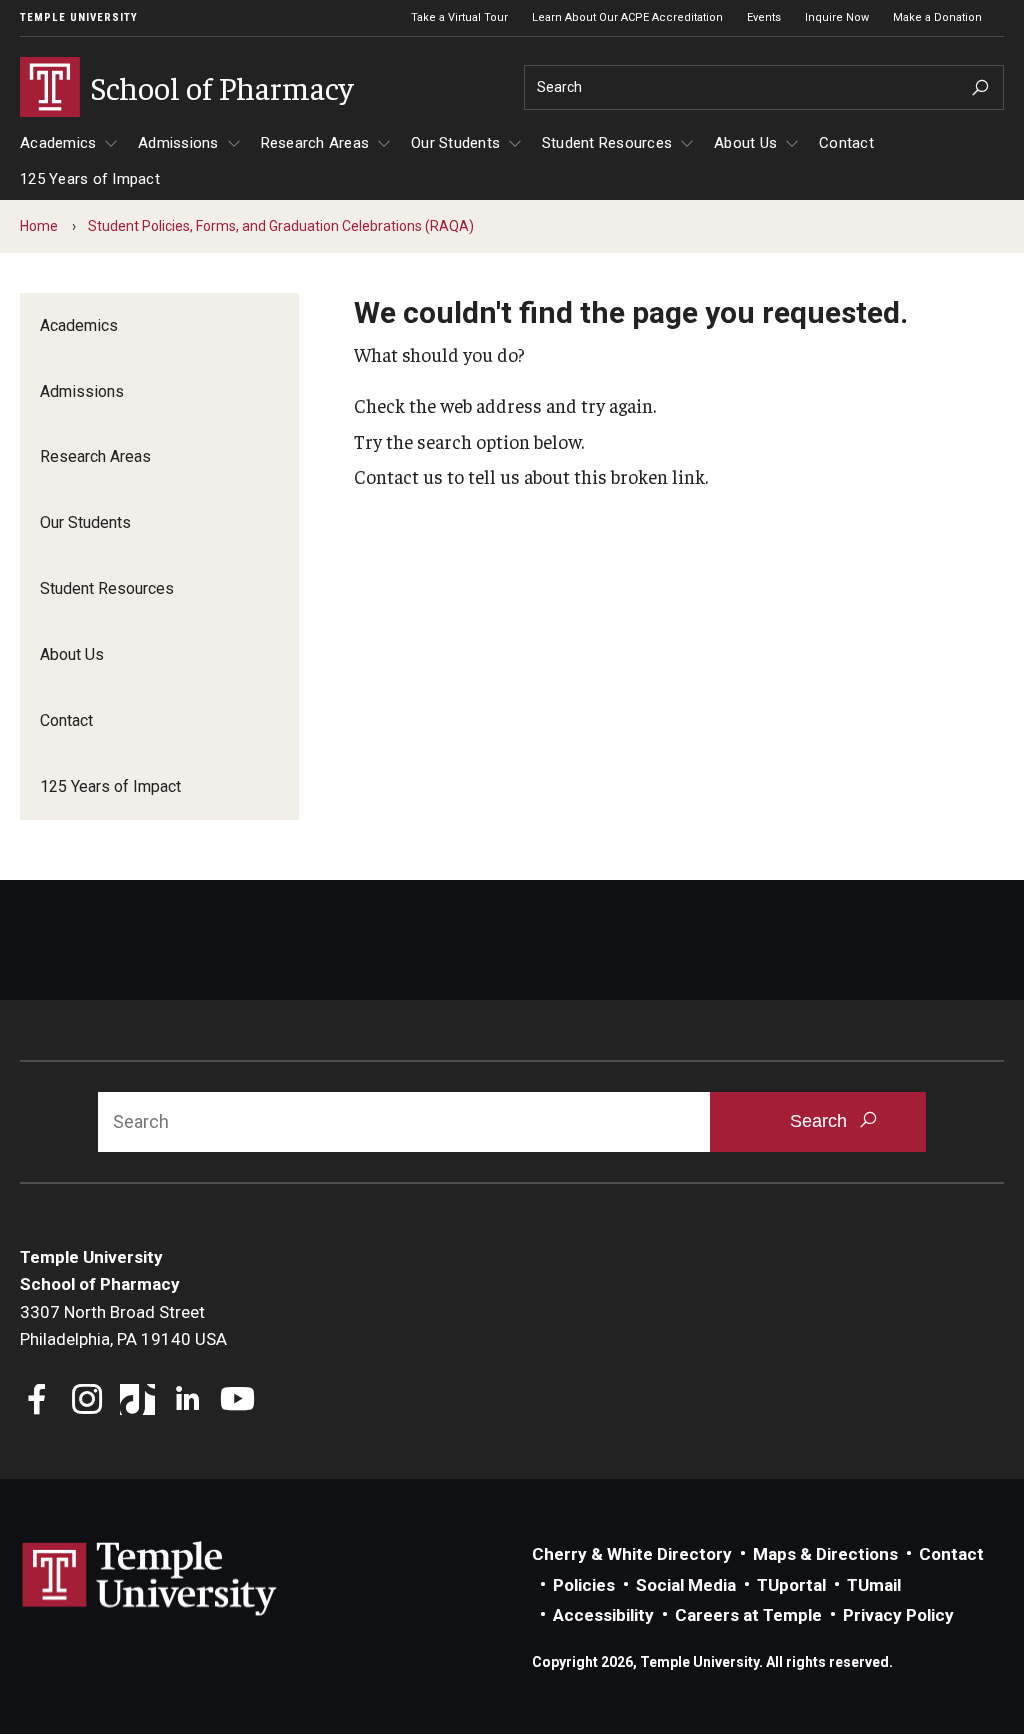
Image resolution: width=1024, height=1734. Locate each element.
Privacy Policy (898, 1615)
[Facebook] (37, 1401)
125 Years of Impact (90, 179)
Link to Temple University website (150, 1579)
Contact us (398, 476)
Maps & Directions (825, 1554)
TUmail (874, 1585)
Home (39, 226)
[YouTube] (237, 1401)
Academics (58, 143)
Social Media (686, 1585)
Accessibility (603, 1615)
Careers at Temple (748, 1615)
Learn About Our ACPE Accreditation (627, 17)
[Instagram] (87, 1401)
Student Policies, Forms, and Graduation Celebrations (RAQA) (281, 226)
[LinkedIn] (187, 1401)
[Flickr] (287, 1401)
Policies (584, 1585)
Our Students (455, 143)
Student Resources (607, 143)
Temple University (79, 17)
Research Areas (315, 143)
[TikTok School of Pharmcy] (137, 1401)
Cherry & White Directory (632, 1554)
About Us (745, 143)
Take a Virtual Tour (459, 17)
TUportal (791, 1585)
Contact (846, 143)
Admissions (178, 143)
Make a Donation (937, 17)
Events (764, 17)
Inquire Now (837, 17)
